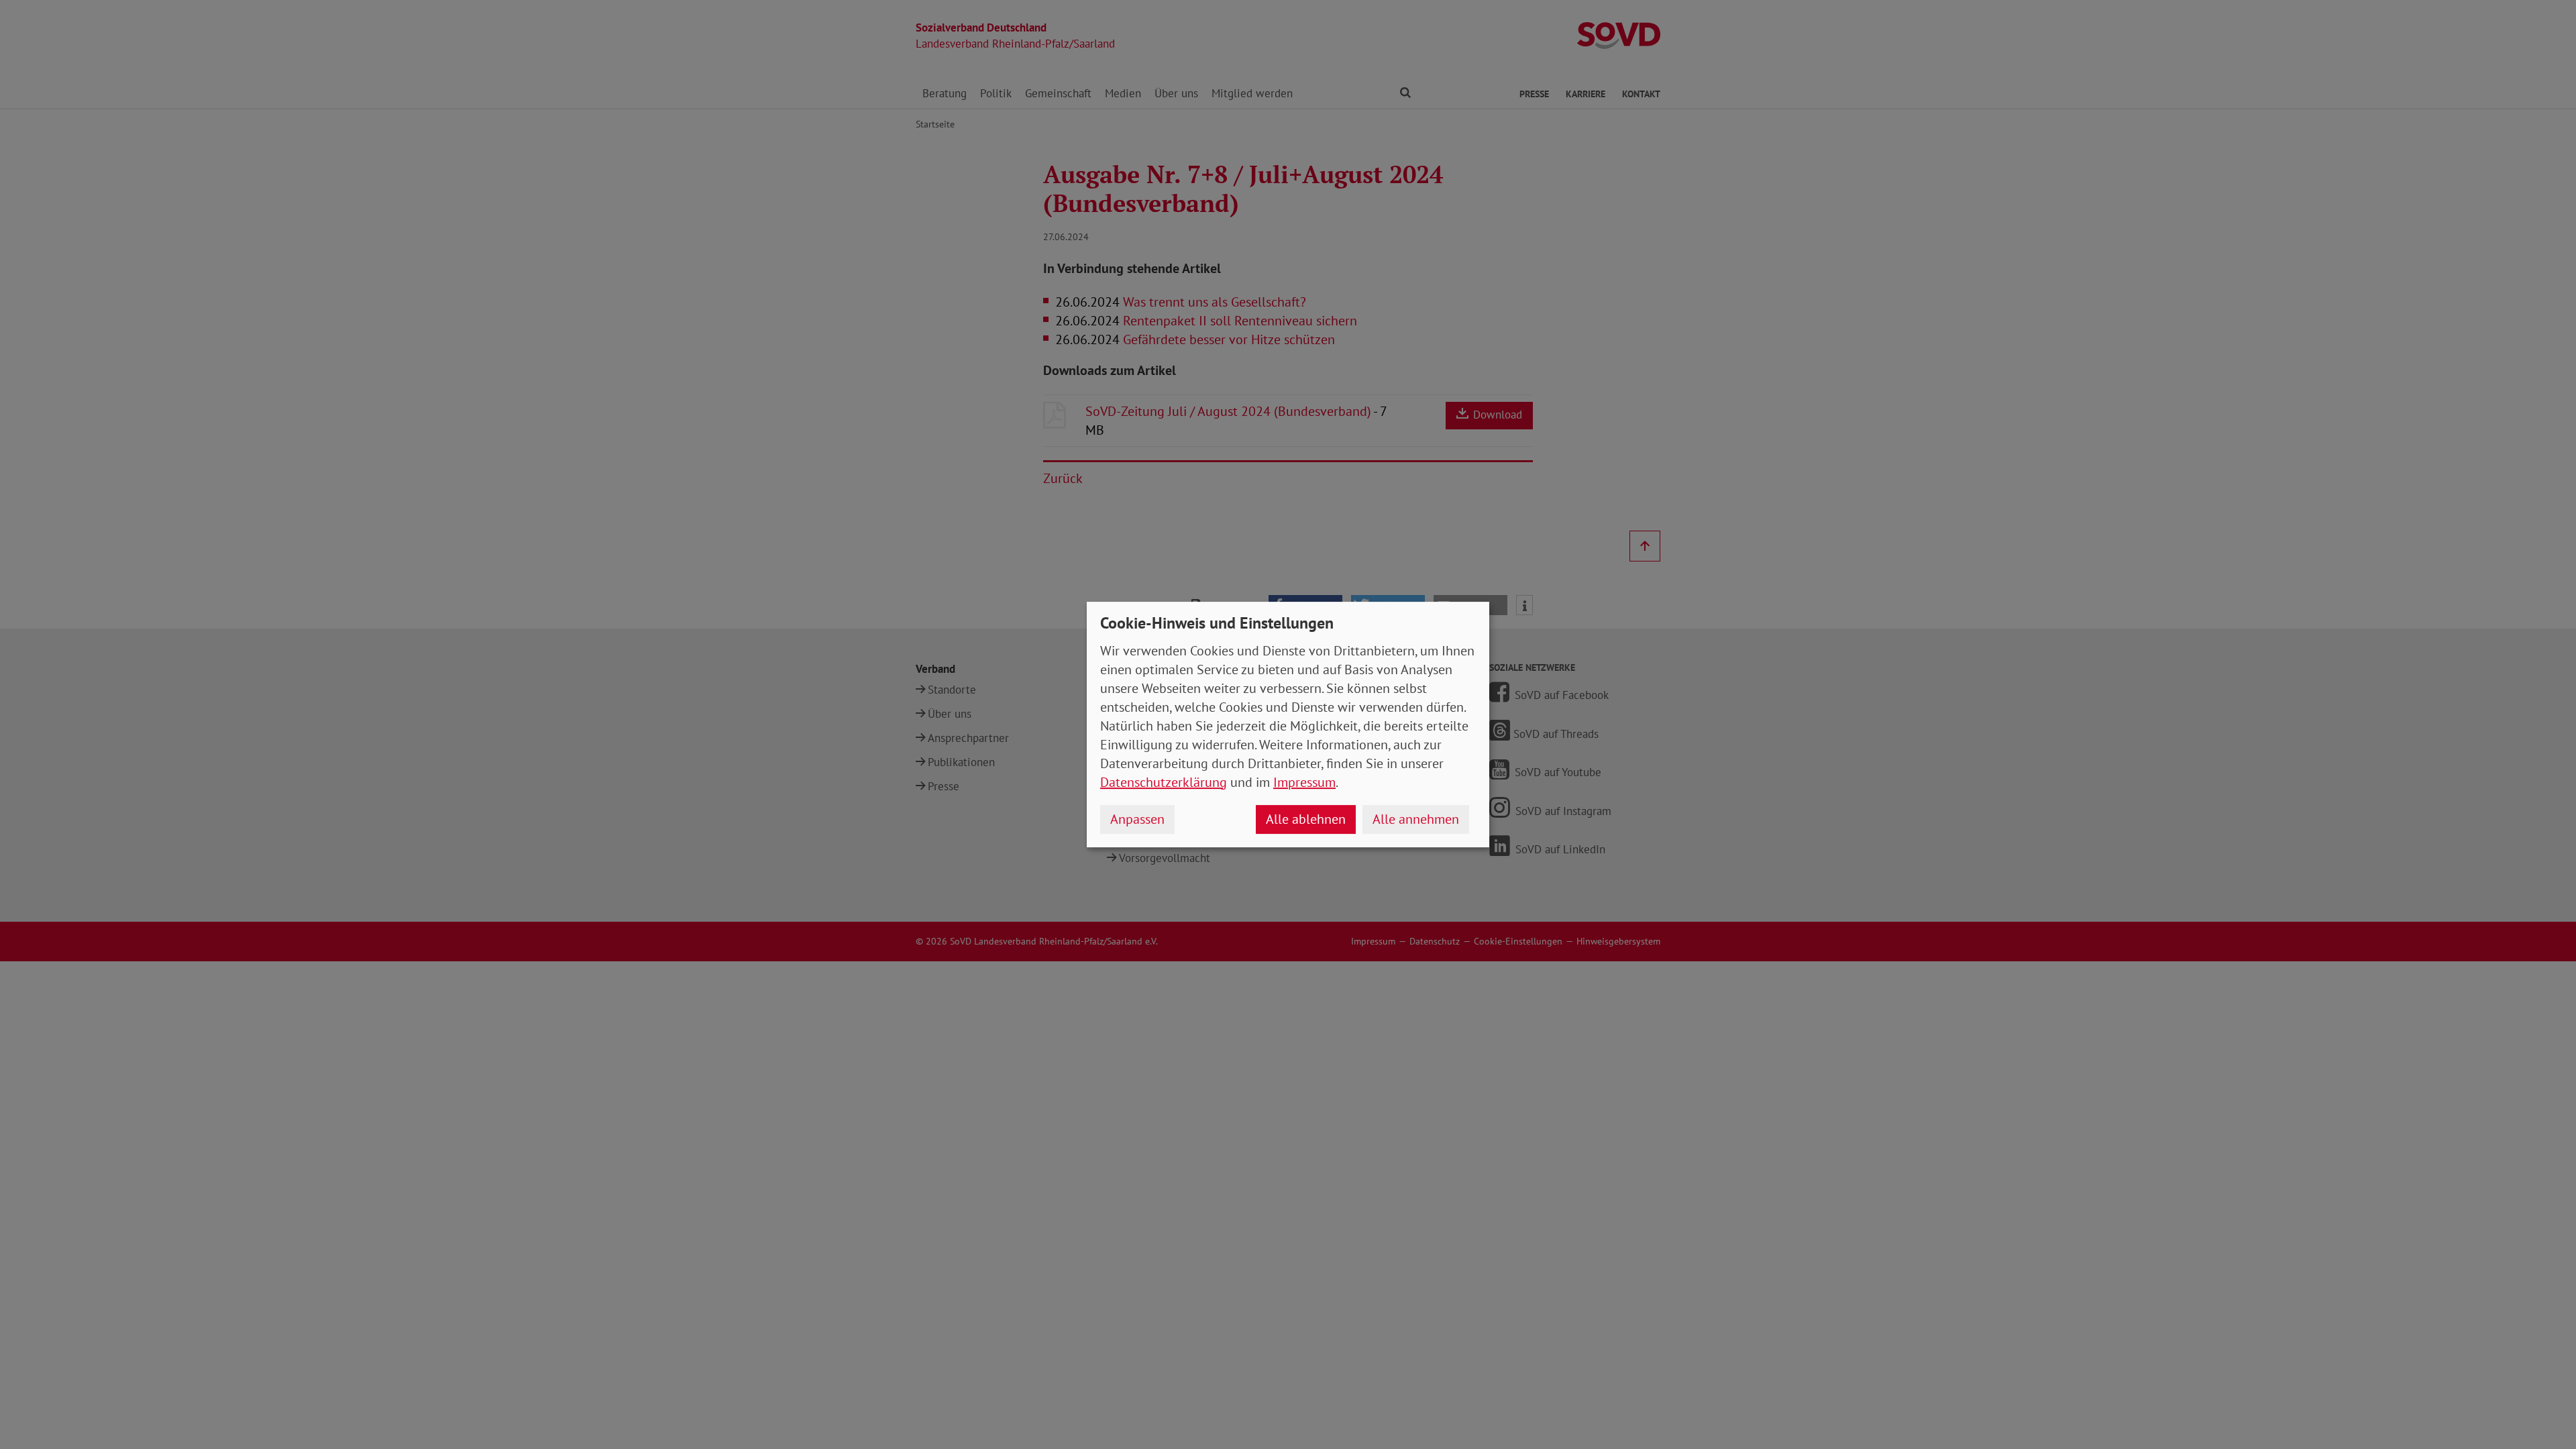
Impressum (1304, 782)
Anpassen (1137, 819)
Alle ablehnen (1306, 819)
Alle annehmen (1416, 819)
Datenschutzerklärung (1164, 782)
